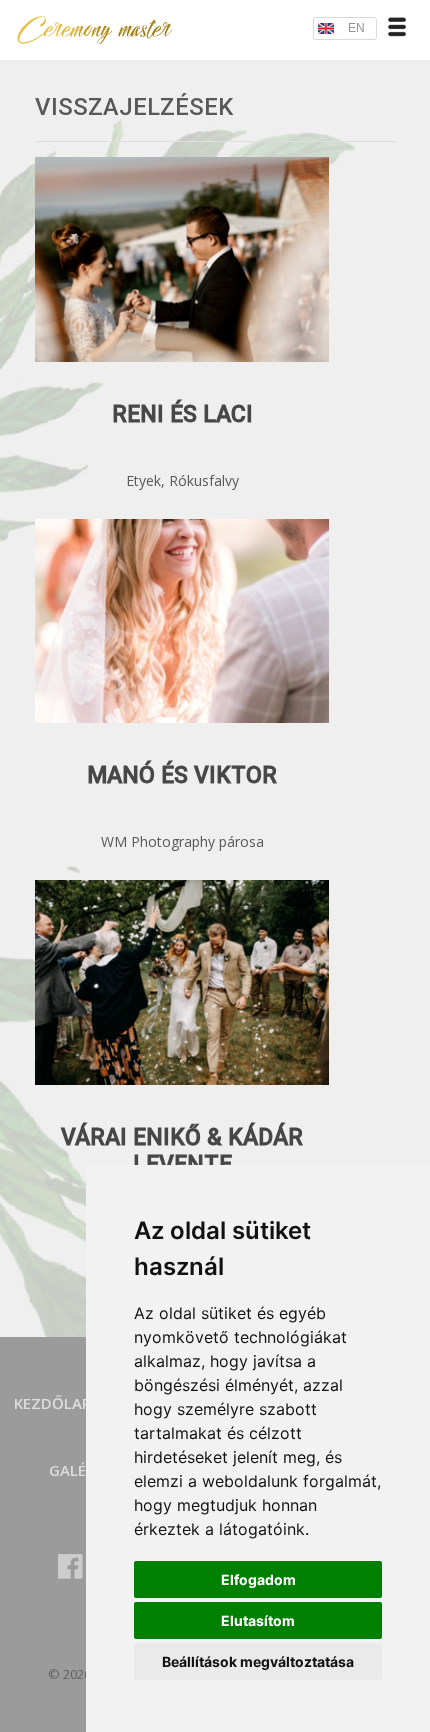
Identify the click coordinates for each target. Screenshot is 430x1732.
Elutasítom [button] (258, 1620)
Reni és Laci (182, 414)
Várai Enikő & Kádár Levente (182, 1151)
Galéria (79, 1470)
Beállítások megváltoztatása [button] (258, 1661)
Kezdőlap (52, 1403)
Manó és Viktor (182, 775)
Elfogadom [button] (258, 1579)
